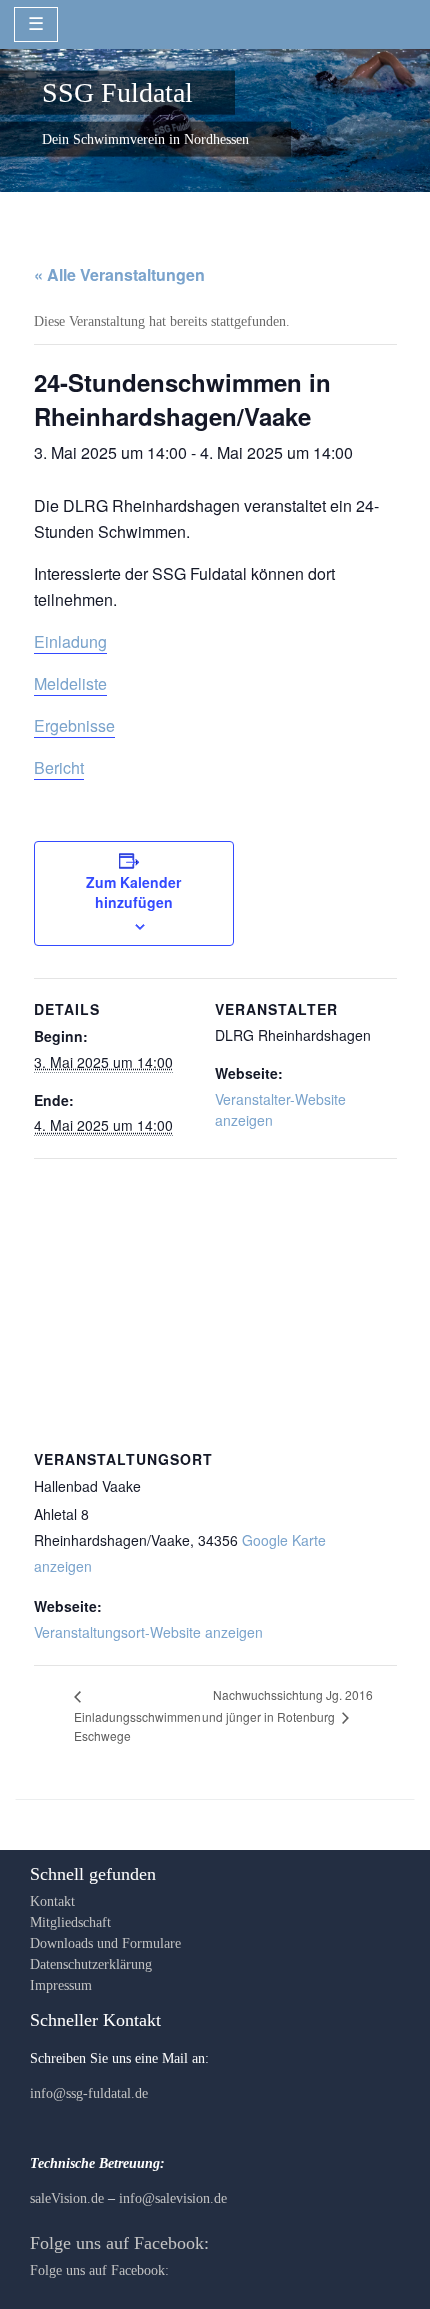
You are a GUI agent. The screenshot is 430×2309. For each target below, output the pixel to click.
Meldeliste (70, 683)
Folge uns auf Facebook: (119, 2243)
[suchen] (396, 23)
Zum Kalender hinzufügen (133, 892)
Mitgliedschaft (70, 1922)
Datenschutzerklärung (91, 1964)
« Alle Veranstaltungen (119, 274)
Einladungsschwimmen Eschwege (137, 1725)
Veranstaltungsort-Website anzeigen (148, 1632)
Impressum (61, 1985)
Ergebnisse (74, 725)
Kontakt (52, 1901)
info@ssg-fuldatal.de (89, 2093)
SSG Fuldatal (117, 91)
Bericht (59, 767)
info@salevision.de (173, 2198)
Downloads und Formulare (105, 1943)
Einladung (70, 641)
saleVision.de (67, 2198)
